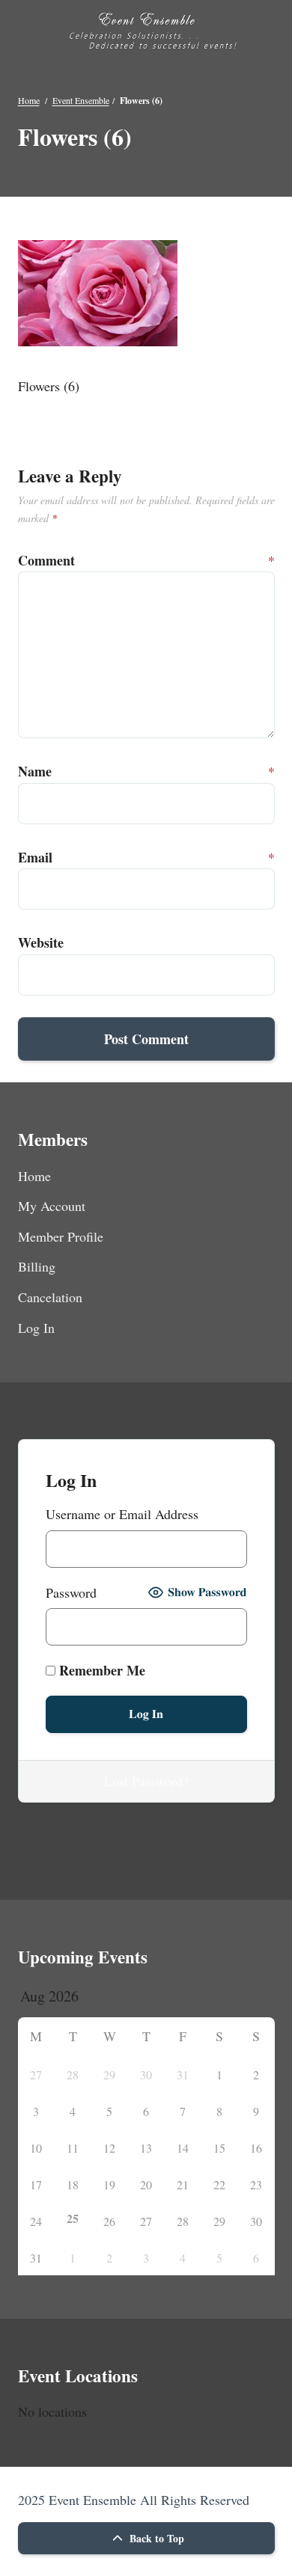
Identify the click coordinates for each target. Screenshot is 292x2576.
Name (33, 771)
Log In (36, 1328)
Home (29, 100)
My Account (52, 1206)
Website (33, 942)
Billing (37, 1266)
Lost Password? (146, 1781)
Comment (33, 560)
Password (71, 1592)
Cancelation (50, 1297)
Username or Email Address (122, 1514)
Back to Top (155, 2538)
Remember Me (100, 1670)
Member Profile (61, 1236)
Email (33, 857)
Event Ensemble (81, 100)
